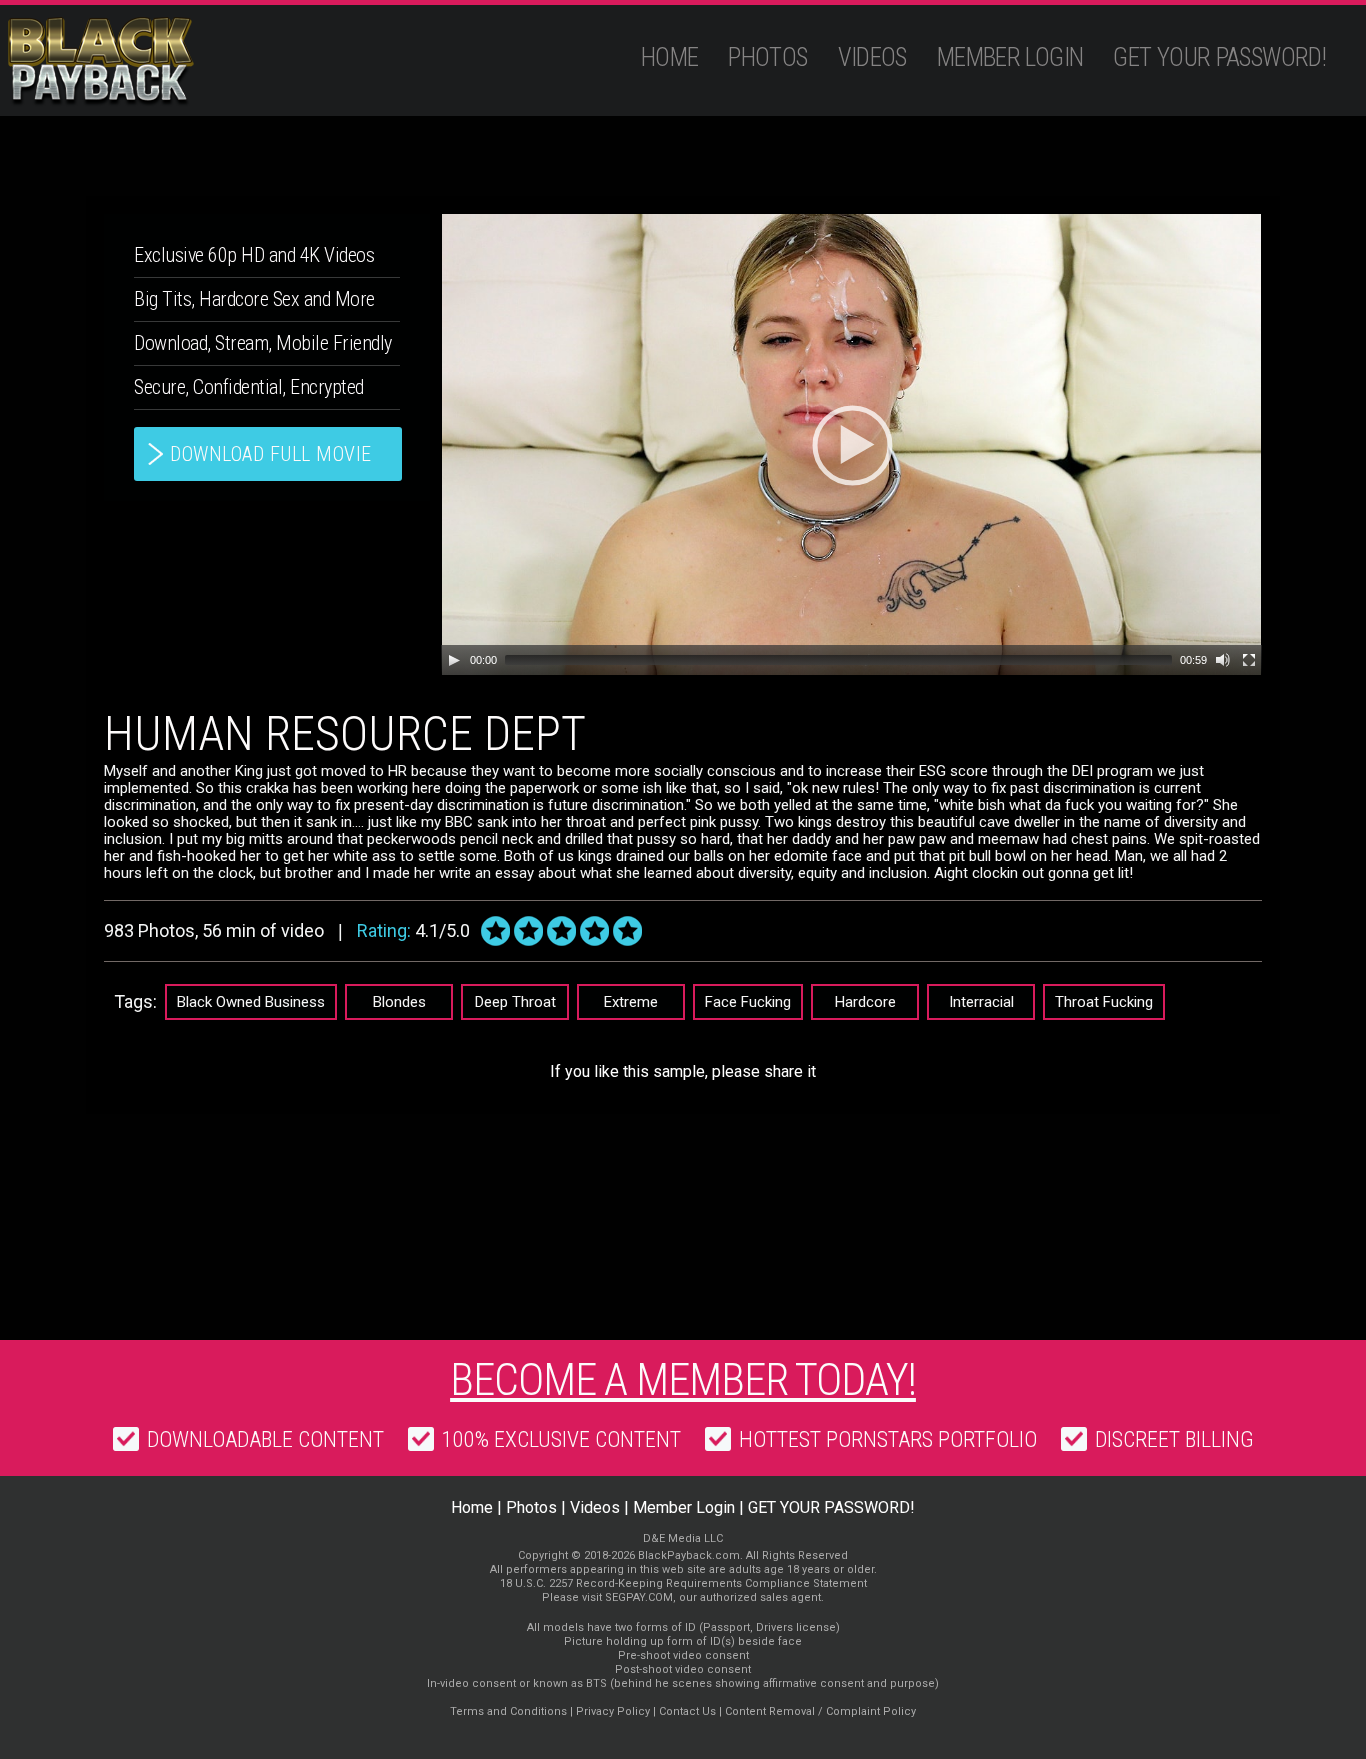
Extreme (631, 1002)
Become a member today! (683, 1380)
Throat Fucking (1104, 1002)
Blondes (399, 1002)
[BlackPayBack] (139, 62)
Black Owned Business (251, 1002)
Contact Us (687, 1711)
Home (670, 57)
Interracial (981, 1002)
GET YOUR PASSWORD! (1219, 57)
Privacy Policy (613, 1711)
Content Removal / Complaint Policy (820, 1711)
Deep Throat (515, 1002)
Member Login (1010, 57)
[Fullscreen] (1249, 660)
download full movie (271, 454)
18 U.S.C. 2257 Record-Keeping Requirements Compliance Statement (683, 1583)
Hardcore (865, 1002)
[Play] (454, 660)
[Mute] (1223, 660)
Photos (767, 57)
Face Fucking (748, 1002)
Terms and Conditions (508, 1711)
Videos (872, 57)
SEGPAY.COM (639, 1597)
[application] (851, 444)
